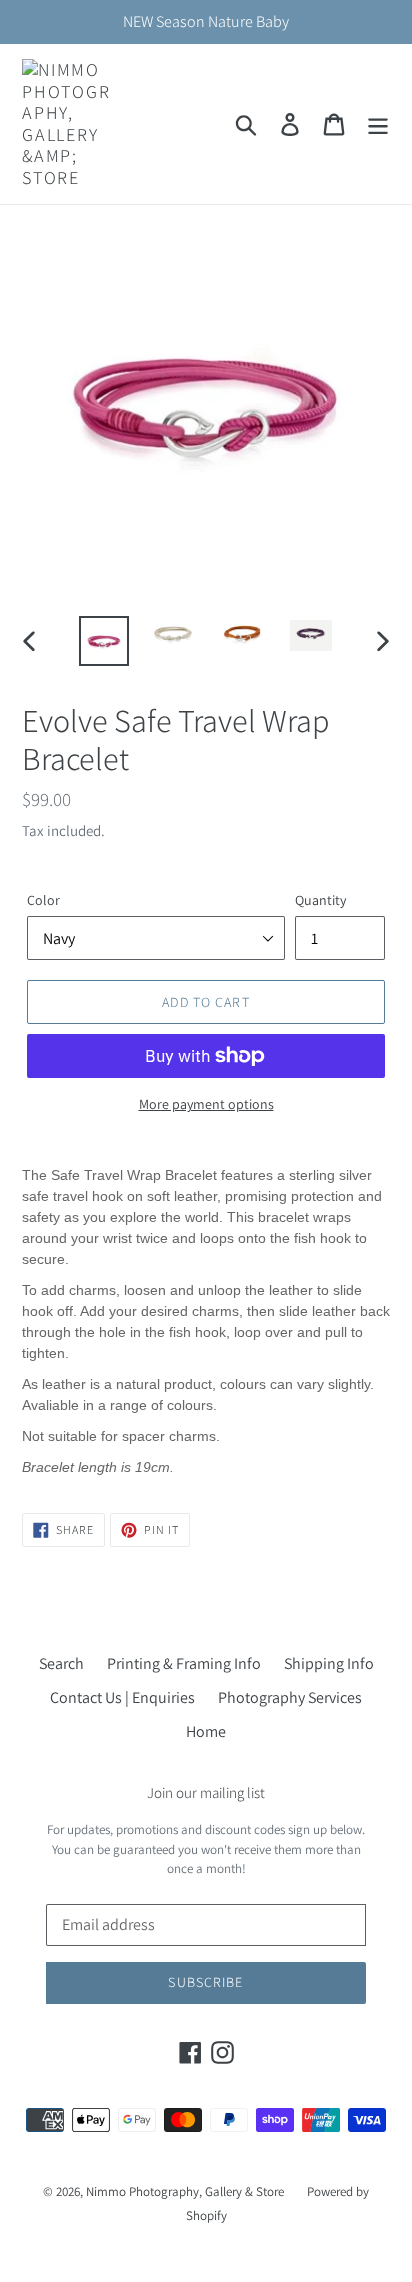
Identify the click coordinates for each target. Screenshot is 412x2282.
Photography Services (290, 1697)
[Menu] (378, 124)
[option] (104, 641)
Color (43, 900)
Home (206, 1731)
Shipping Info (329, 1663)
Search (61, 1663)
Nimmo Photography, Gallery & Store (185, 2191)
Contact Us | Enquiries (122, 1697)
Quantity (320, 900)
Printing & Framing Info (184, 1663)
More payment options (206, 1104)
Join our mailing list (206, 1793)
